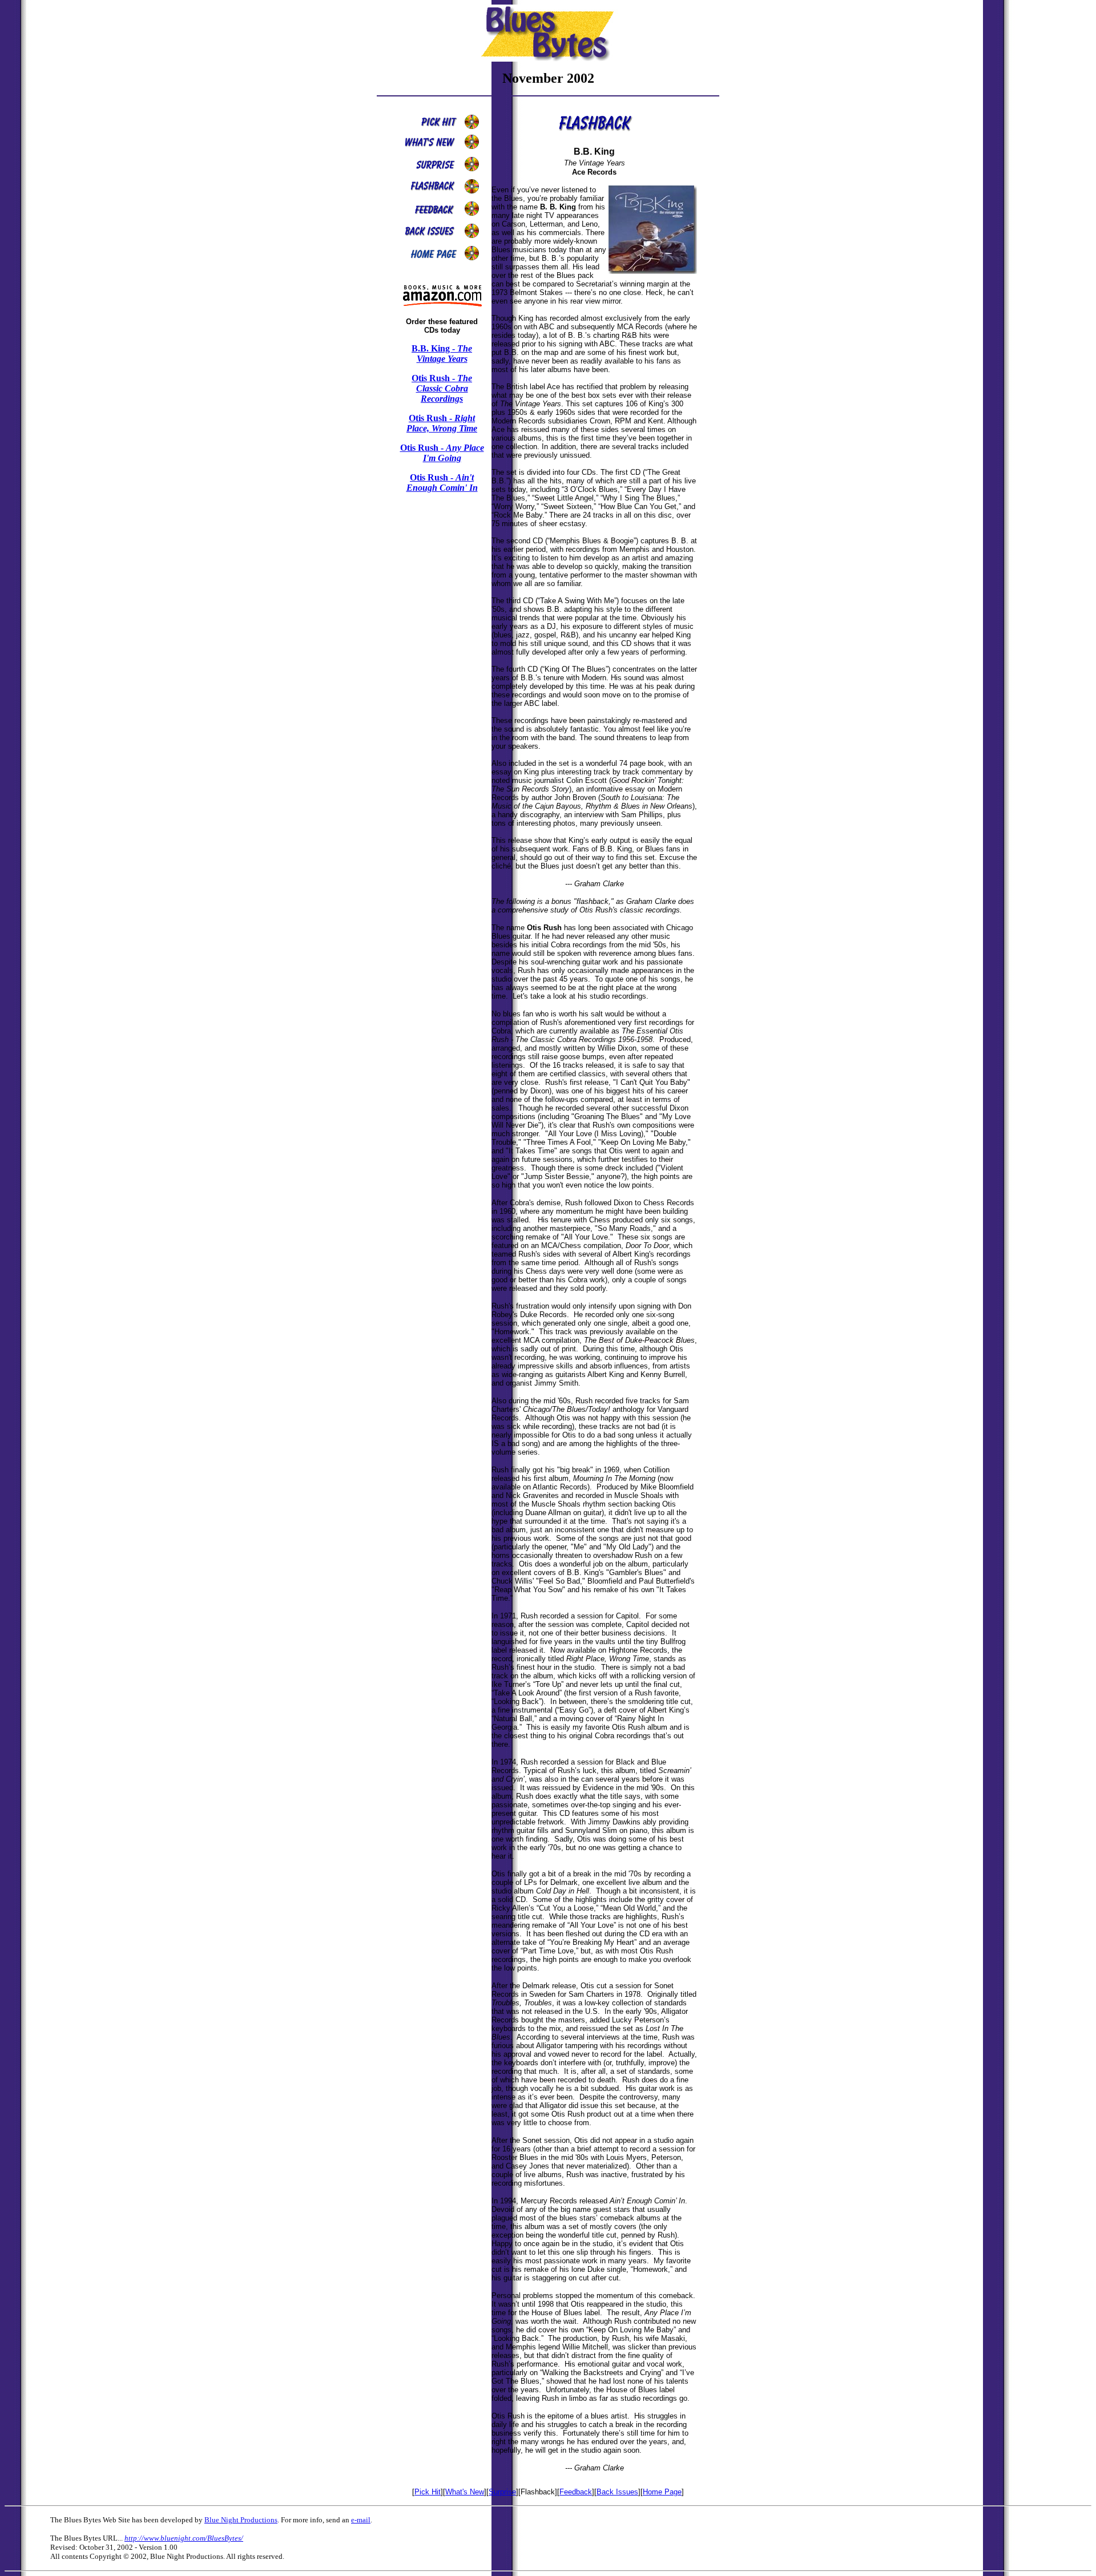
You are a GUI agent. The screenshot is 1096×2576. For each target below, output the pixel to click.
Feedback (576, 2492)
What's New (465, 2492)
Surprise (502, 2492)
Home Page (662, 2492)
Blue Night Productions (241, 2520)
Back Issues (617, 2492)
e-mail (361, 2520)
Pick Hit (428, 2492)
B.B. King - (442, 354)
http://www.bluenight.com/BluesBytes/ (184, 2538)
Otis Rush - (442, 388)
